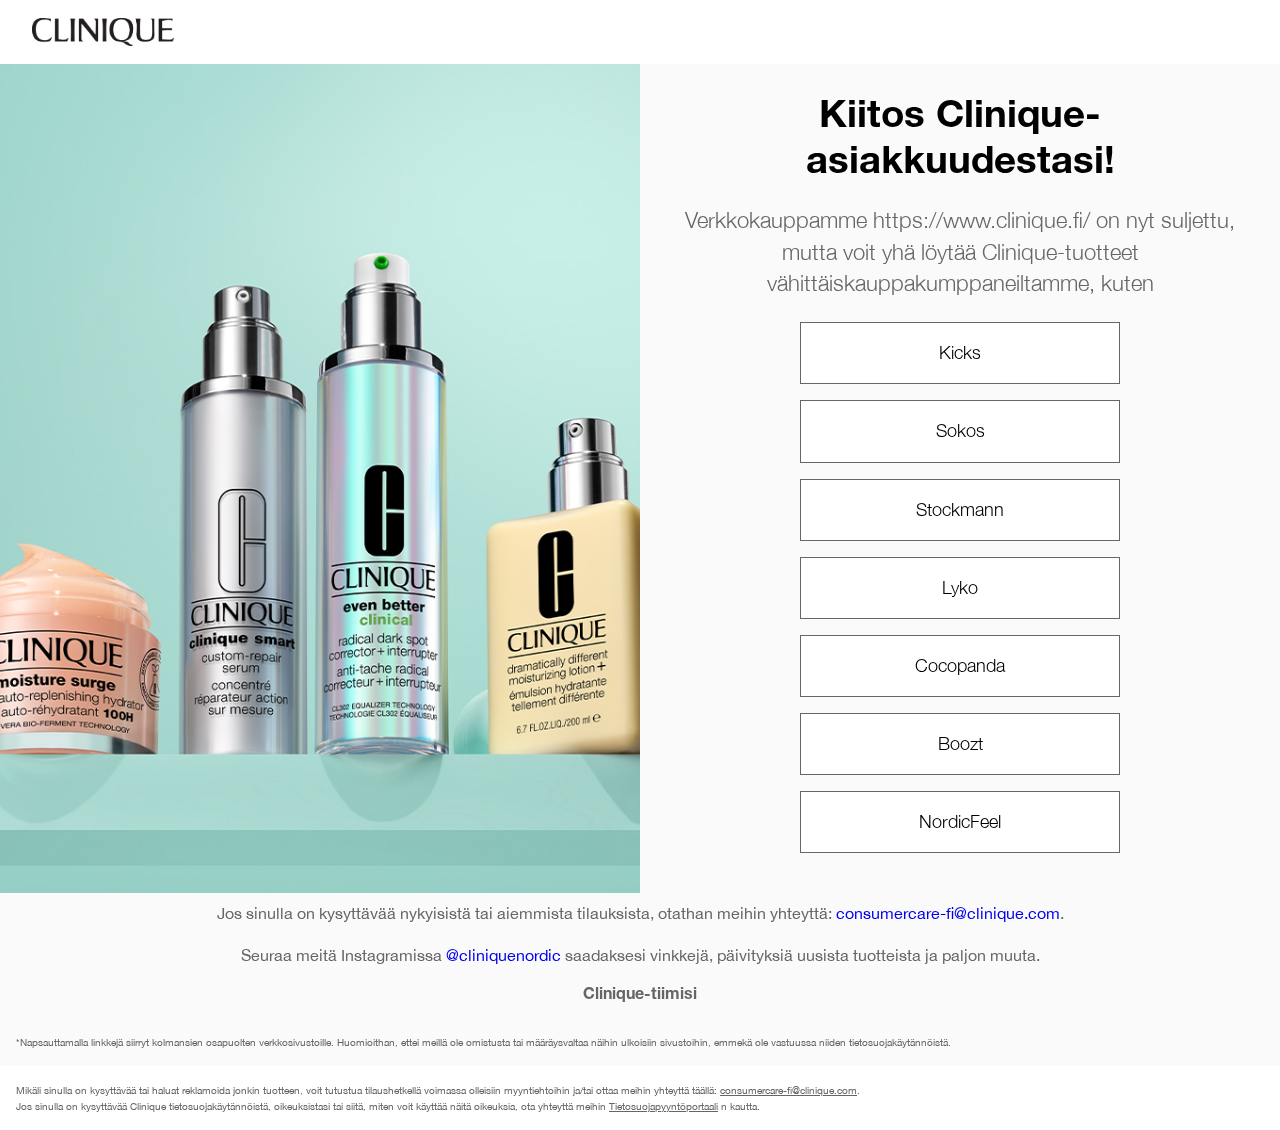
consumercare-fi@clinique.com (948, 913)
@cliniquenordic (503, 955)
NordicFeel (960, 821)
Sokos (960, 430)
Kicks (960, 352)
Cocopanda (960, 665)
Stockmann (960, 509)
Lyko (960, 587)
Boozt (960, 743)
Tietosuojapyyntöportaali (663, 1106)
